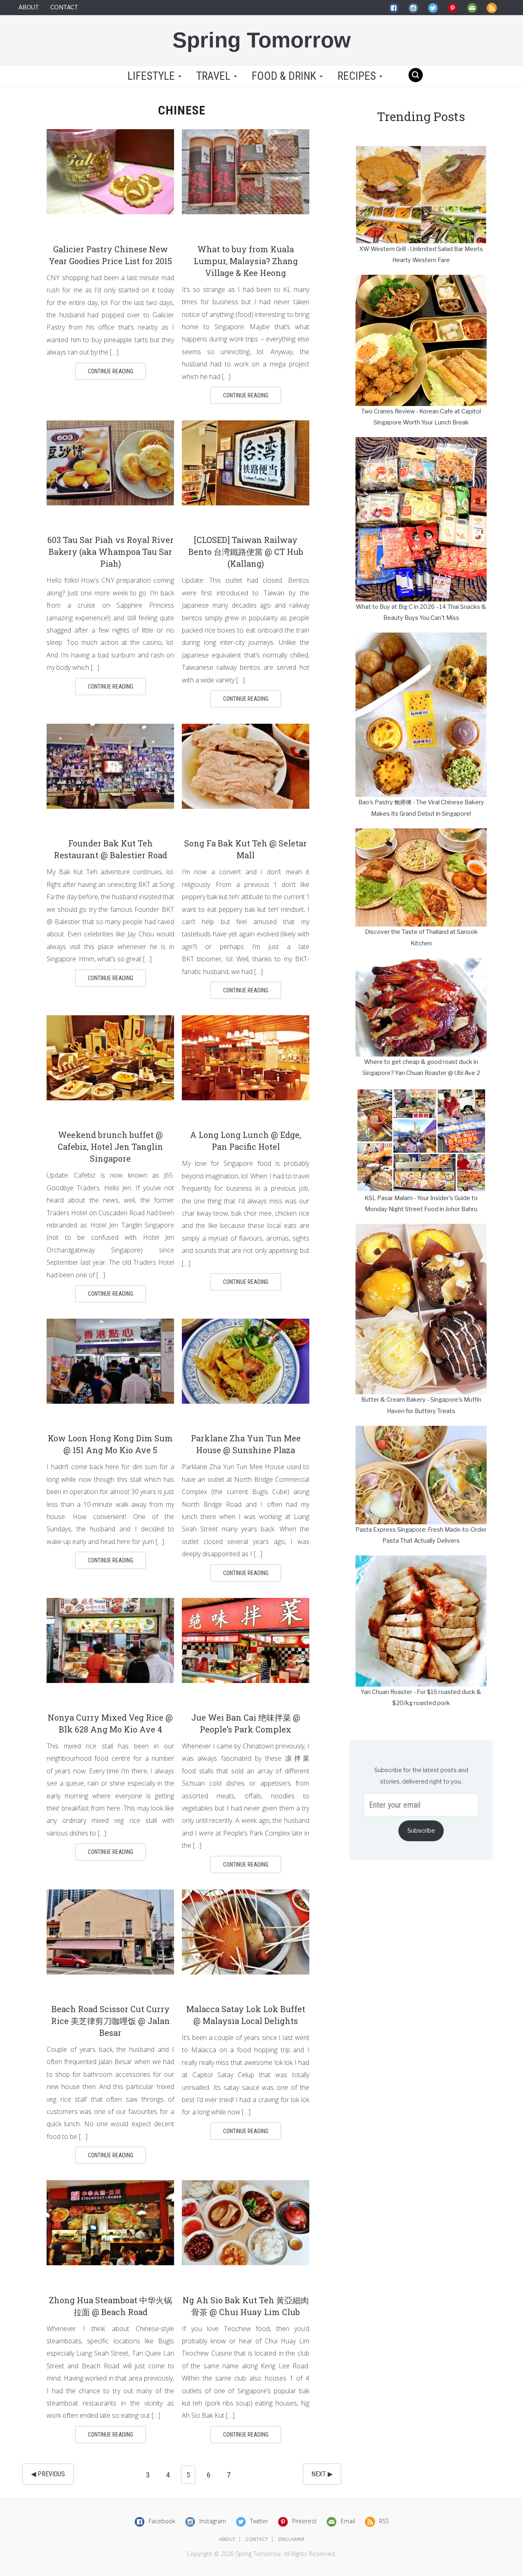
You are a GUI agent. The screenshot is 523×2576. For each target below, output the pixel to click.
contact (257, 2539)
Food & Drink (285, 76)
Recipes (358, 76)
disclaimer (291, 2539)
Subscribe (421, 1831)
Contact (64, 7)
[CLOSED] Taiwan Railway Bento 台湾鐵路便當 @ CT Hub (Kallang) (246, 552)
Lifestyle (151, 76)
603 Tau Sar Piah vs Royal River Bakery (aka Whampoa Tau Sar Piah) (111, 552)
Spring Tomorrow (261, 40)
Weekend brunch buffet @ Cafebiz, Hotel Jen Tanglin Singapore (110, 1147)
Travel (215, 76)
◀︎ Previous (48, 2474)
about (227, 2539)
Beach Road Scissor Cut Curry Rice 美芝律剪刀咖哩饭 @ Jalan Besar (111, 2021)
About (29, 7)
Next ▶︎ (322, 2474)
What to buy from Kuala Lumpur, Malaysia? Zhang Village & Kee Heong (246, 261)
